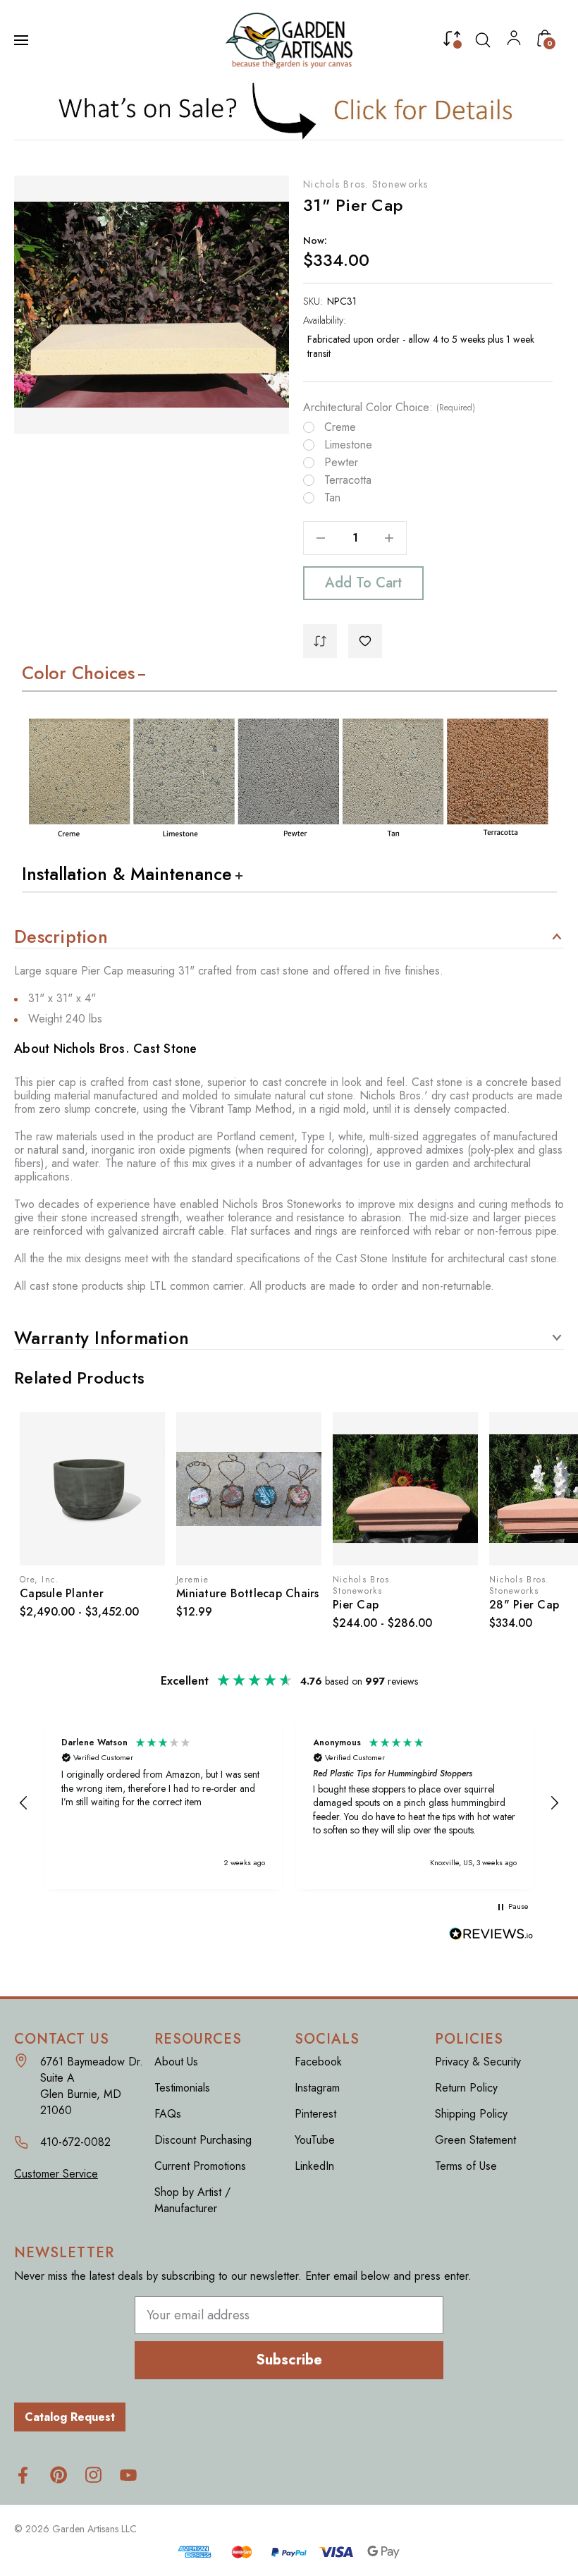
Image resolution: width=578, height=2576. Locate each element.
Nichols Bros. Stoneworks (366, 184)
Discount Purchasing (203, 2140)
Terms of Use (466, 2166)
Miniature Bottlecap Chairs (248, 1593)
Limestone (348, 445)
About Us (176, 2062)
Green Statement (475, 2140)
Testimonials (182, 2088)
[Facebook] (23, 2475)
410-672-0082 (75, 2142)
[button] (289, 110)
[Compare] (452, 42)
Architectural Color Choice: (389, 408)
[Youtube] (129, 2475)
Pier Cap (356, 1605)
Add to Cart (363, 583)
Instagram (317, 2088)
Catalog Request (70, 2417)
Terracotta (348, 480)
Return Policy (466, 2088)
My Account (514, 41)
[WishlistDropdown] (365, 641)
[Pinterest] (58, 2475)
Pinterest (315, 2114)
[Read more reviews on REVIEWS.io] (491, 1935)
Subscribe (289, 2360)
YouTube (315, 2140)
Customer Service (56, 2174)
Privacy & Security (478, 2062)
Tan (332, 498)
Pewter (341, 463)
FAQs (168, 2114)
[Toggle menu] (23, 40)
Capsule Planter (62, 1593)
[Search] (483, 40)
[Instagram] (93, 2475)
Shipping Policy (471, 2114)
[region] (289, 1803)
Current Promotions (200, 2166)
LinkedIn (314, 2166)
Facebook (318, 2062)
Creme (340, 427)
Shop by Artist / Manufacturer (192, 2200)
